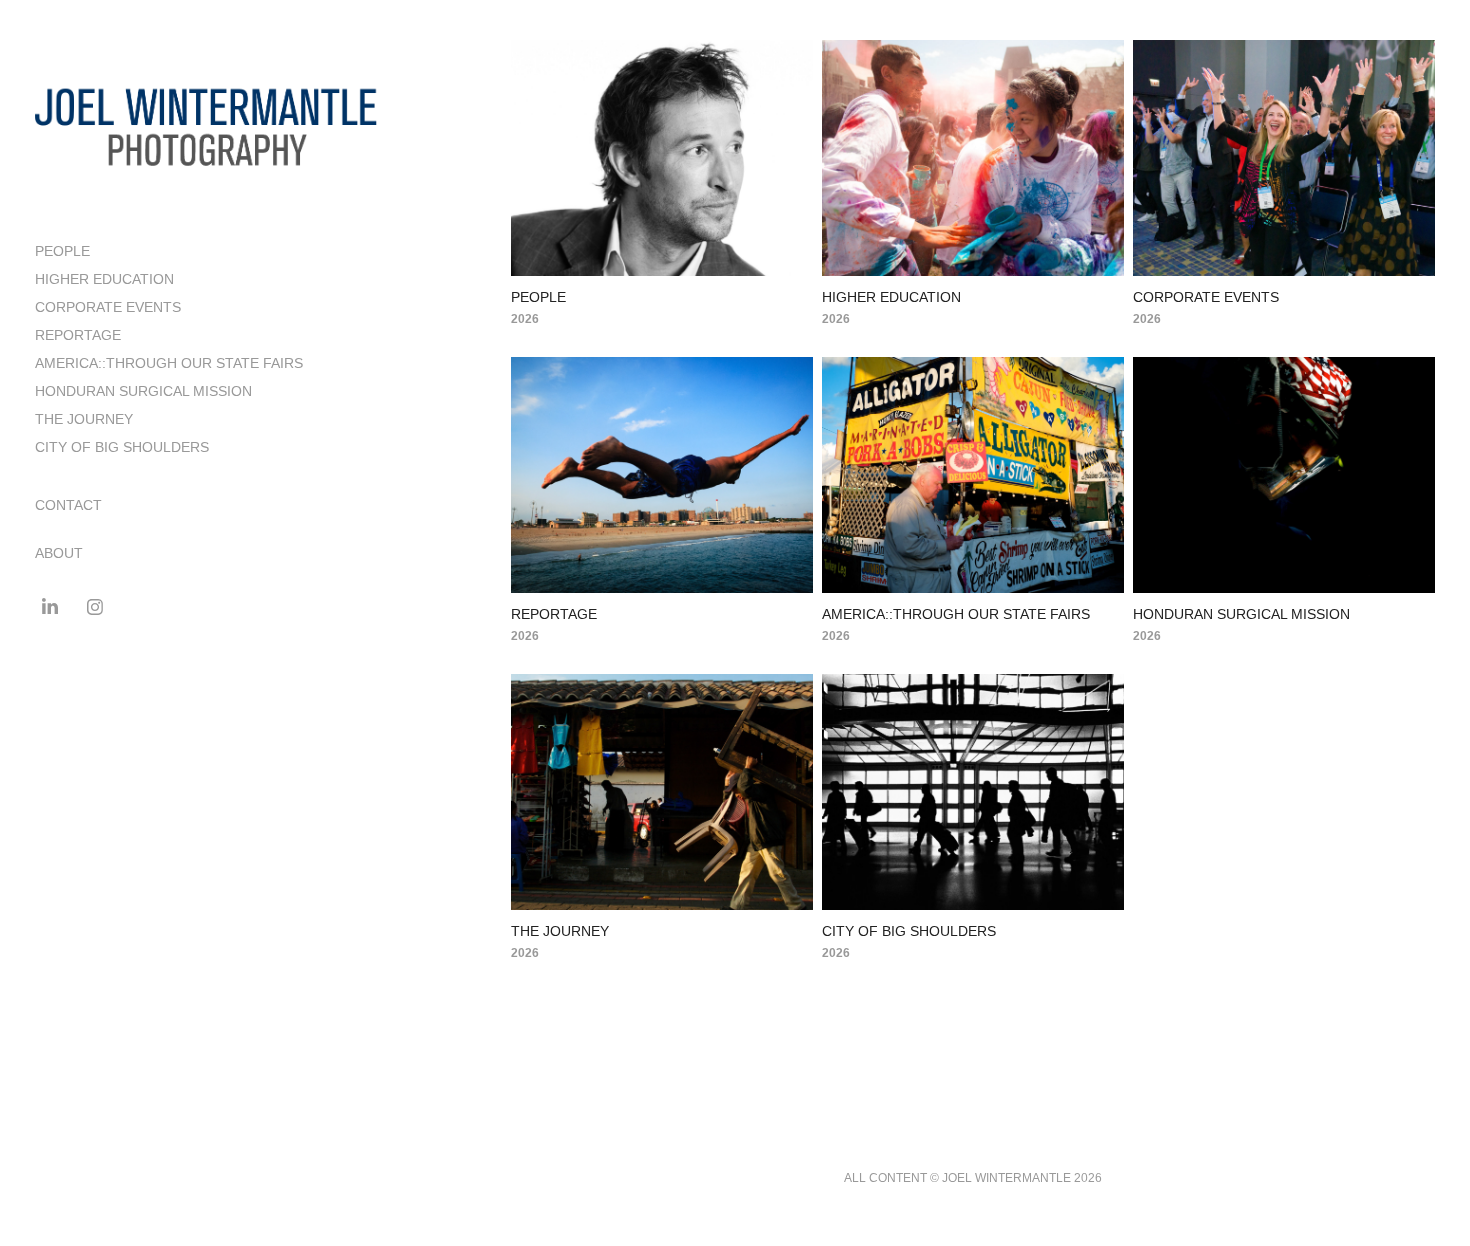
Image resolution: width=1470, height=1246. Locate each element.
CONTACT (68, 505)
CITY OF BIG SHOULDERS (122, 447)
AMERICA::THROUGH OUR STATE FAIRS (169, 363)
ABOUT (59, 553)
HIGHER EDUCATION (104, 279)
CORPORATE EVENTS (108, 307)
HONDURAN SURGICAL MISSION (143, 391)
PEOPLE (62, 251)
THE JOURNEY (84, 419)
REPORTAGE (78, 335)
